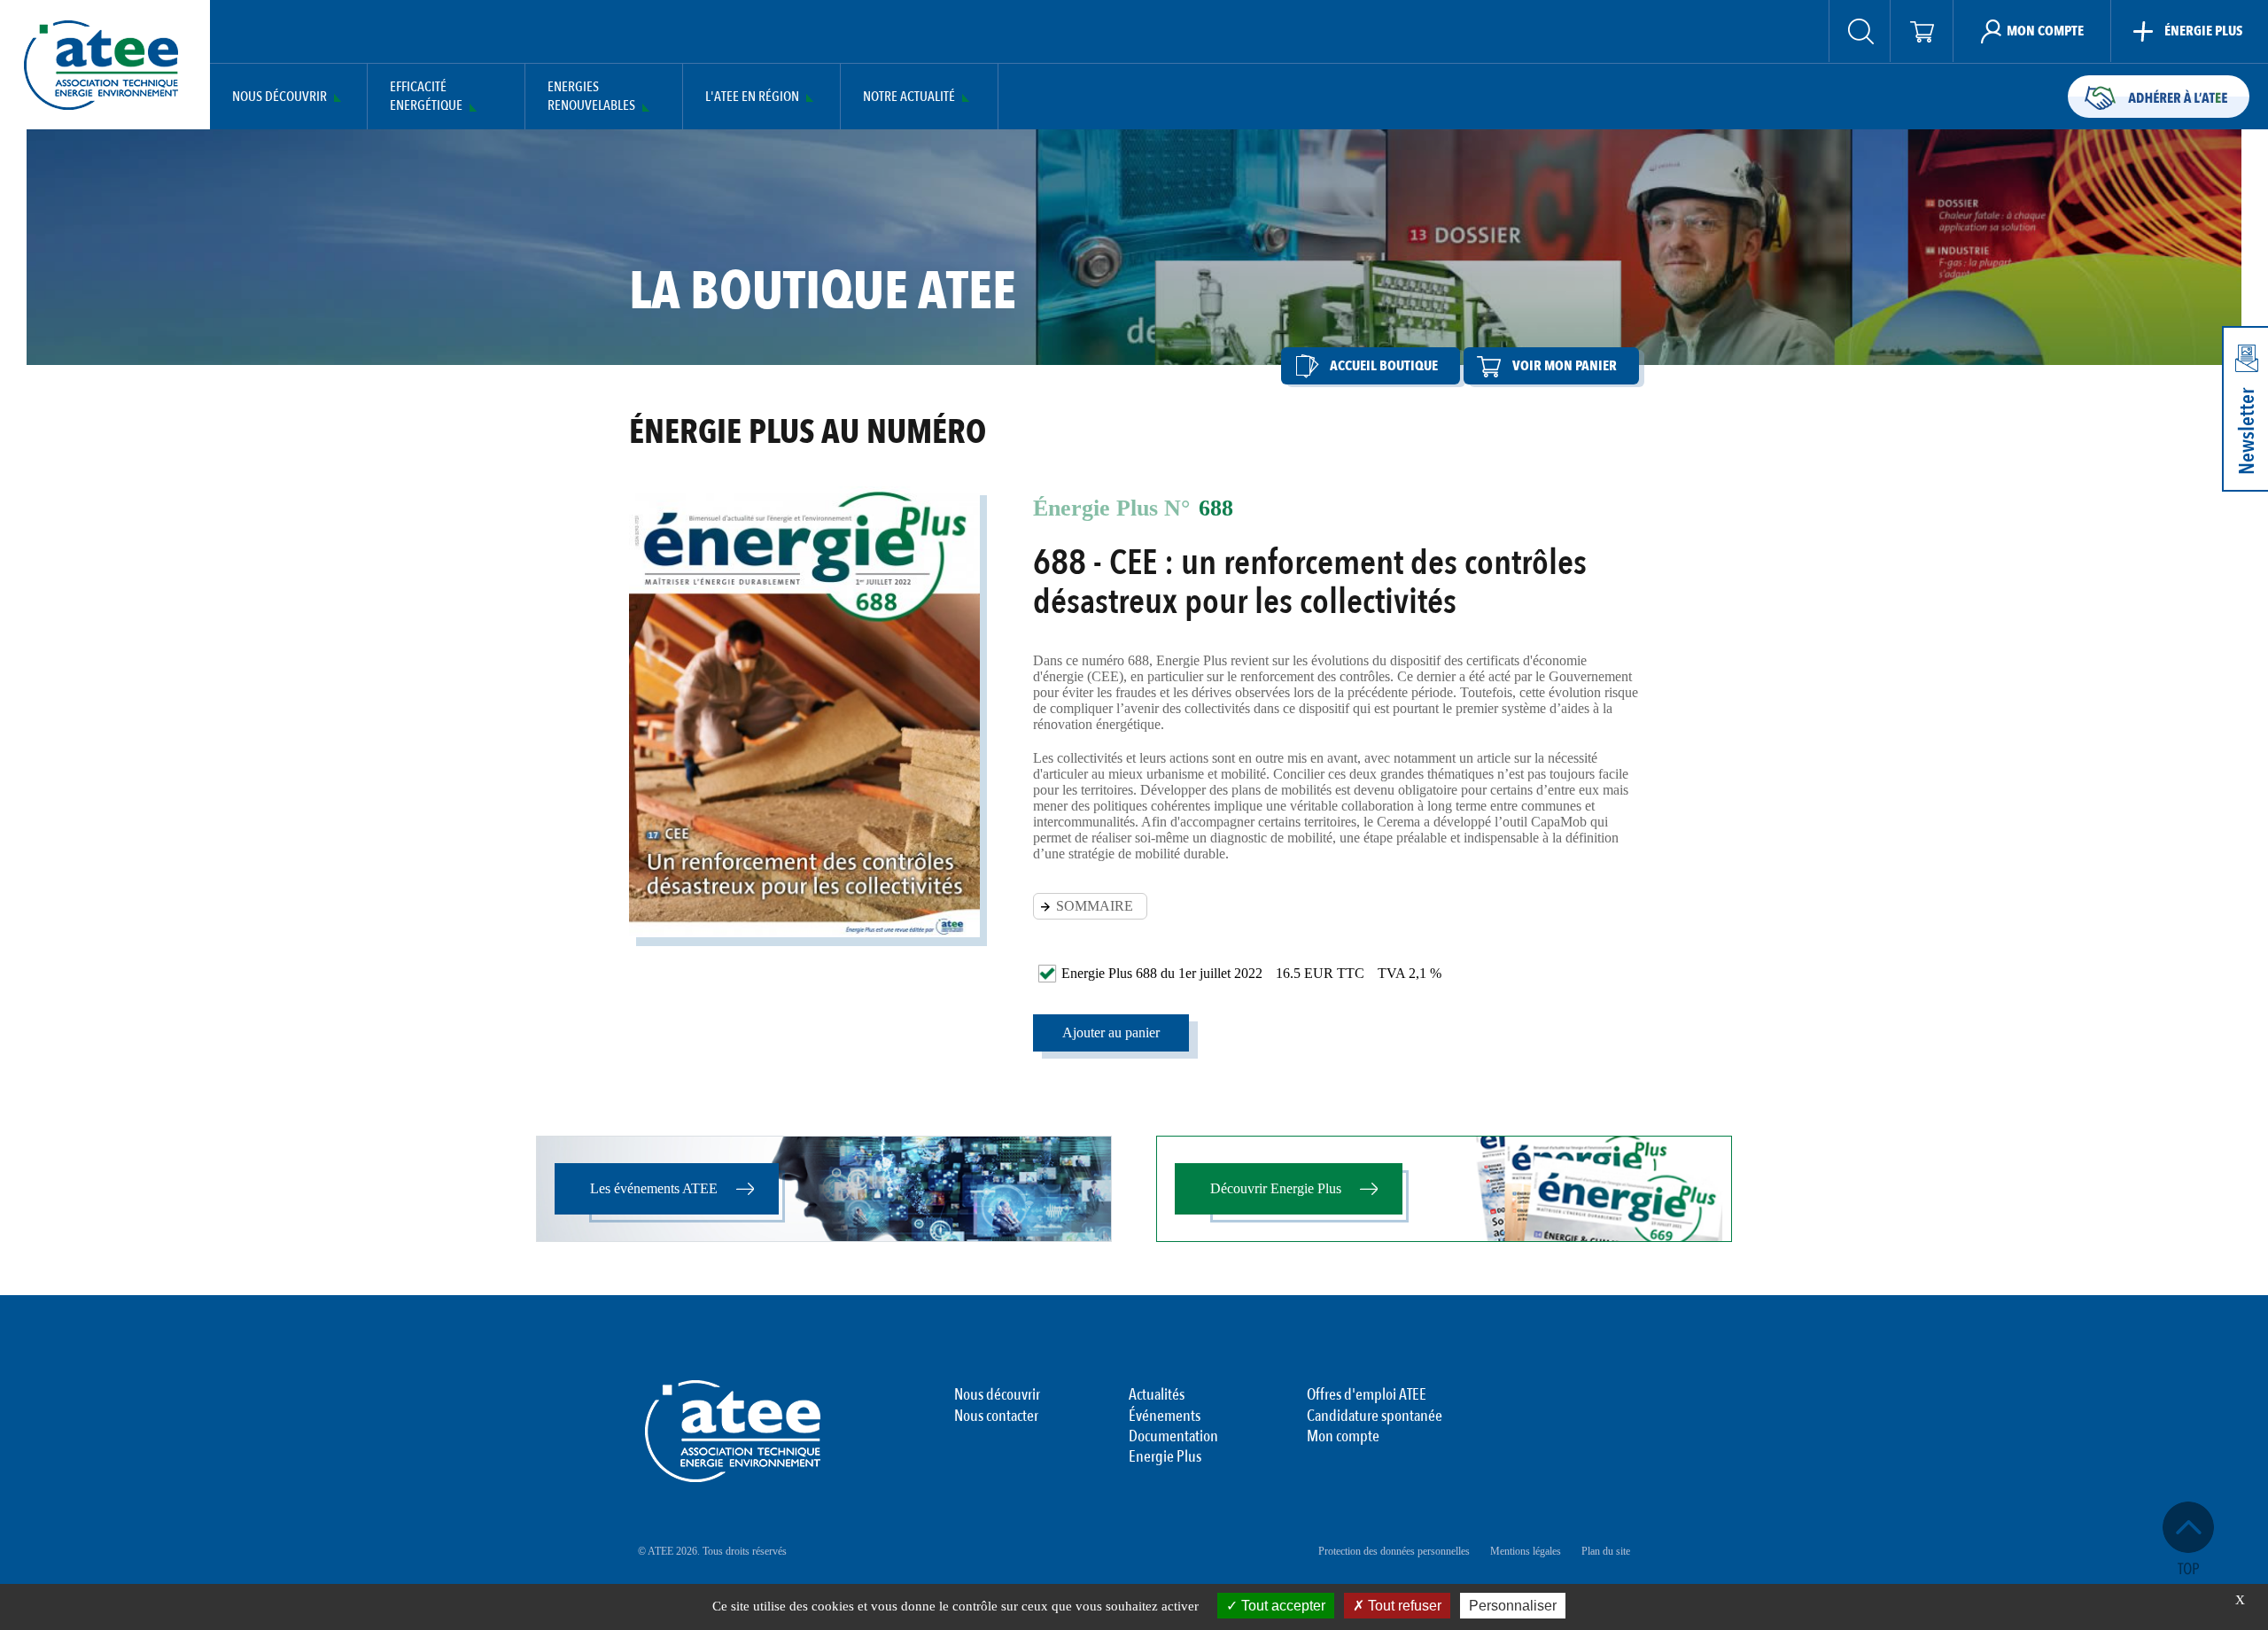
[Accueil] (101, 65)
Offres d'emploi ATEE (1367, 1395)
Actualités (1157, 1395)
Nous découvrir (280, 97)
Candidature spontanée (1375, 1417)
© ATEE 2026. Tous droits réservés (712, 1551)
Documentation (1173, 1437)
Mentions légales (1526, 1551)
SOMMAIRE (1095, 906)
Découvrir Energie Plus (1276, 1188)
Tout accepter (1282, 1606)
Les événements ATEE (654, 1188)
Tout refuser (1403, 1606)
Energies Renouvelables (591, 97)
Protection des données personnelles (1394, 1551)
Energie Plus (1165, 1457)
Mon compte (1343, 1437)
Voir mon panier (1565, 366)
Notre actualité (909, 97)
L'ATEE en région (752, 97)
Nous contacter (996, 1417)
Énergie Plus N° (1111, 508)
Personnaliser (1513, 1606)
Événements (1165, 1417)
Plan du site (1606, 1551)
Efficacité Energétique (426, 97)
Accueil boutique (1384, 366)
